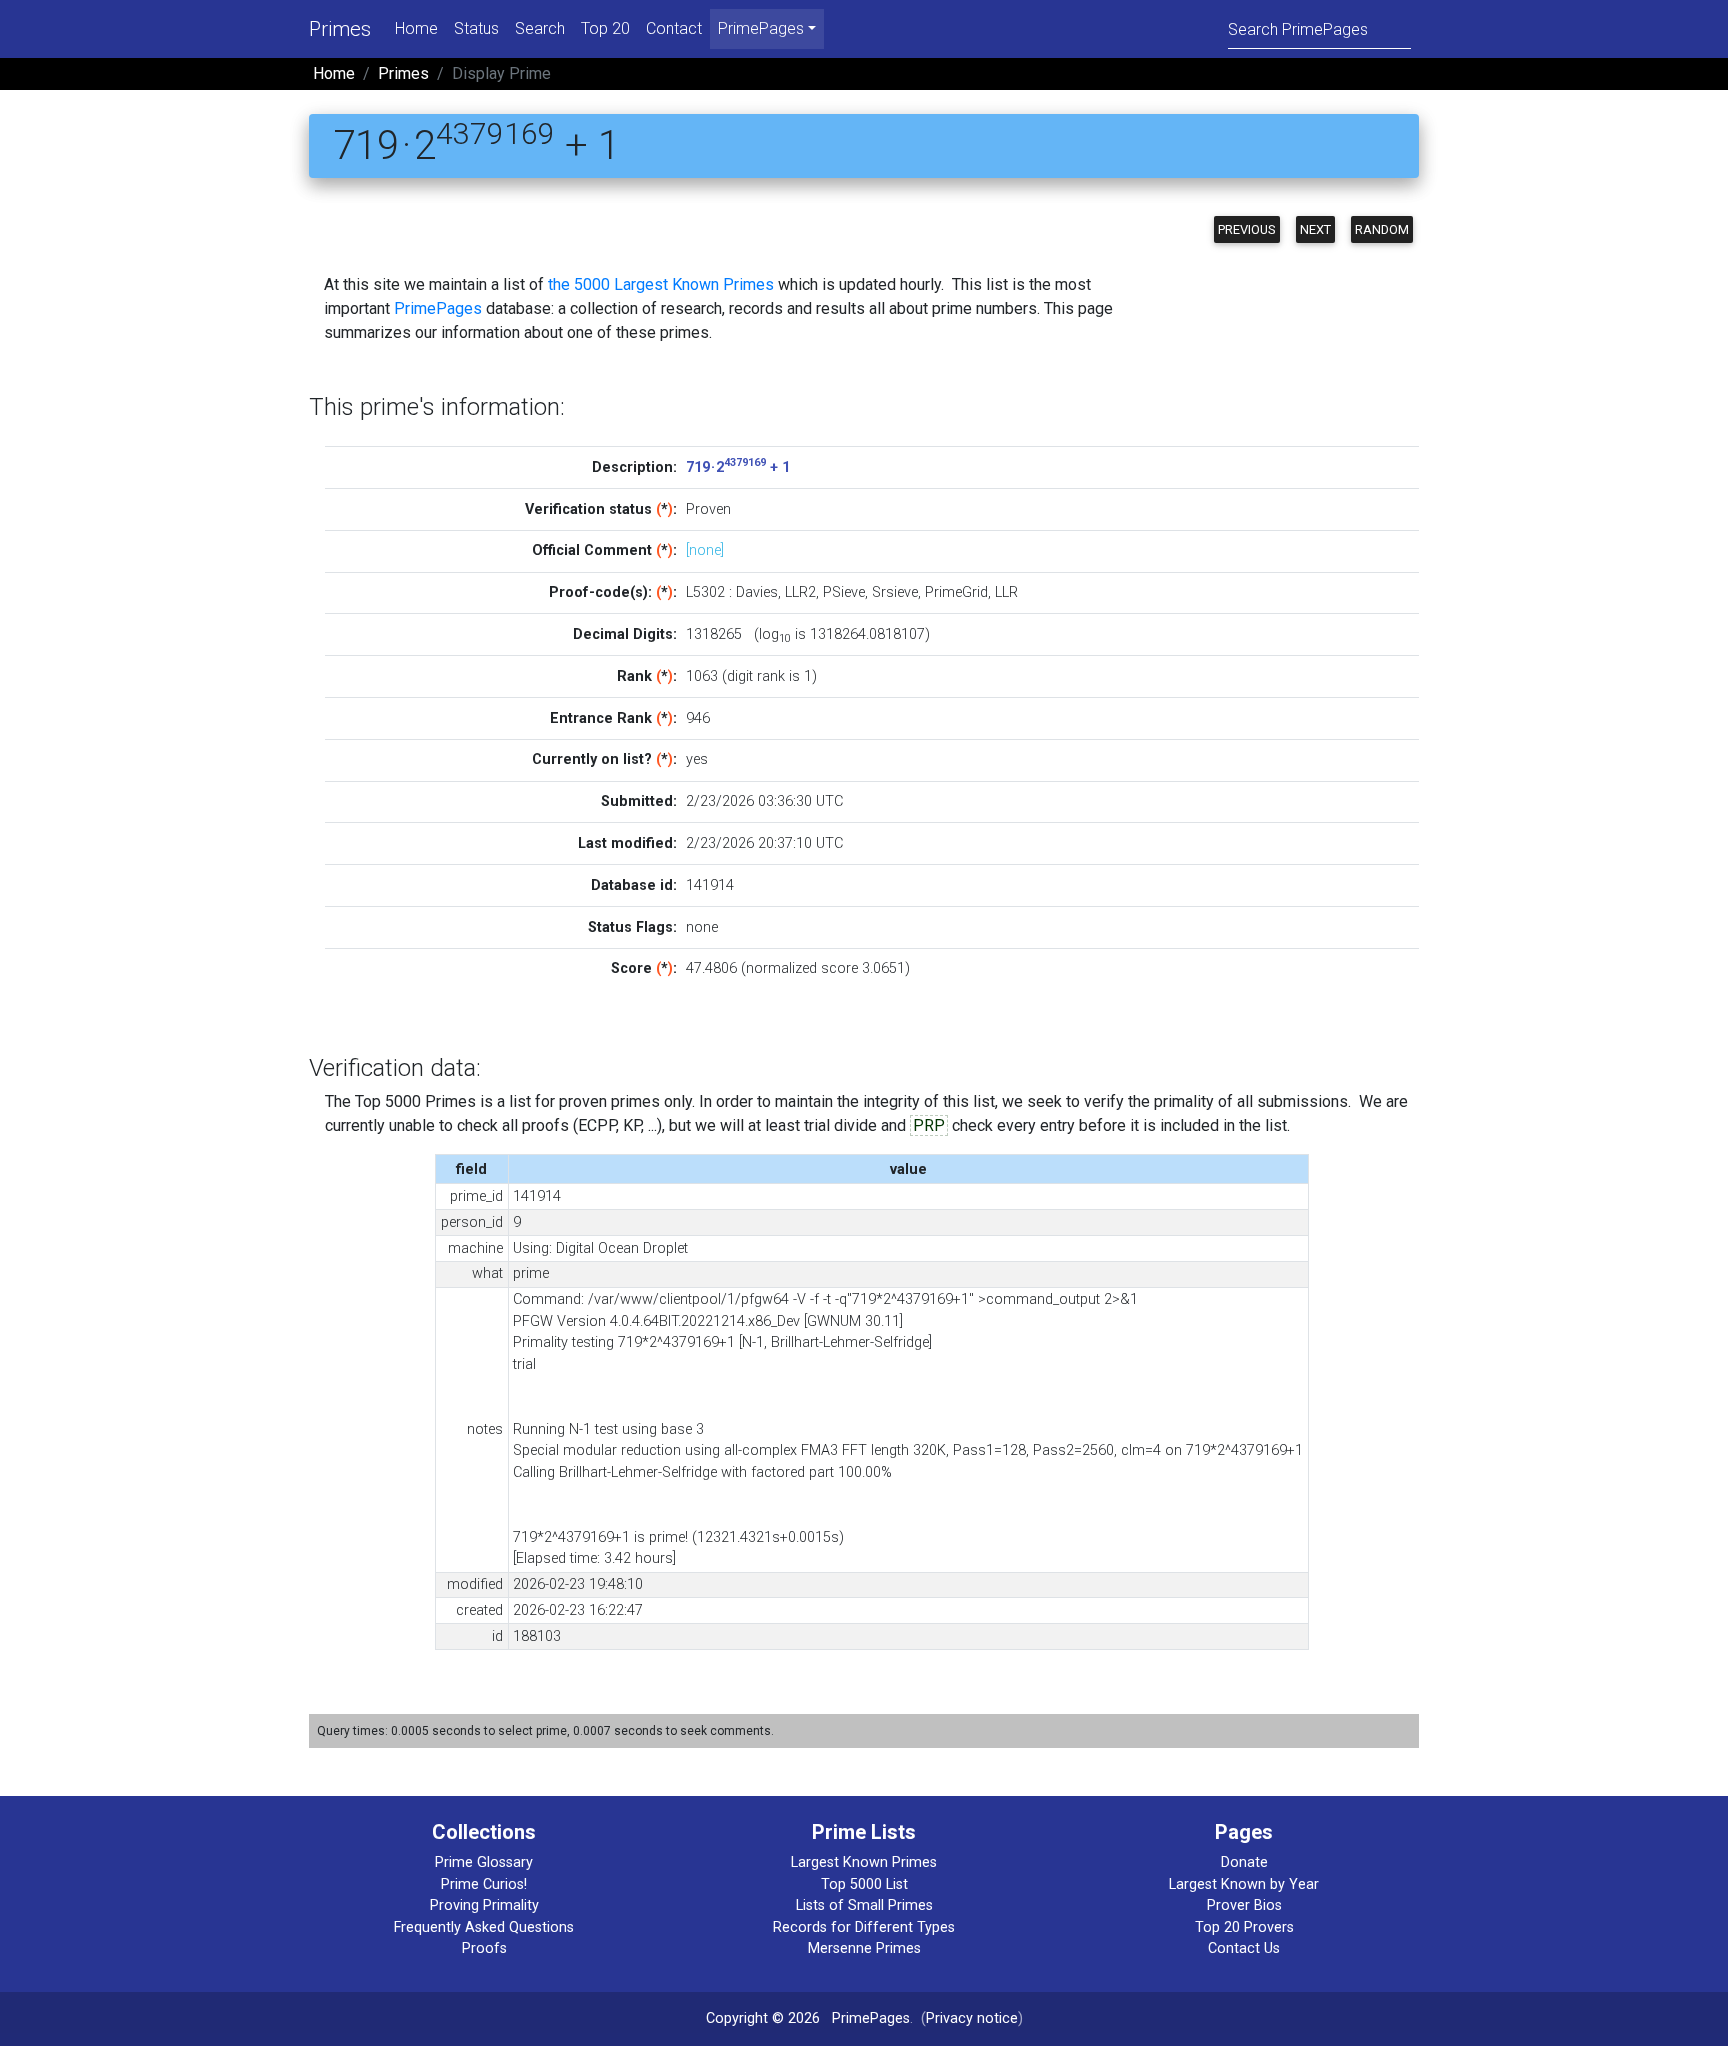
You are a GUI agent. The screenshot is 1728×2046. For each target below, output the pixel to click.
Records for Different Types (864, 1927)
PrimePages (438, 308)
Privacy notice (972, 2018)
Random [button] (1382, 229)
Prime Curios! (484, 1884)
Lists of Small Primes (864, 1905)
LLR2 (800, 592)
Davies (757, 592)
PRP (929, 1125)
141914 (710, 885)
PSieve (844, 592)
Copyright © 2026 (763, 2018)
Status (476, 28)
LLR (1006, 592)
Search (540, 28)
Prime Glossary (484, 1862)
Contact (674, 28)
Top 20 (605, 28)
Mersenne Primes (864, 1948)
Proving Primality (484, 1905)
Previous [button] (1247, 229)
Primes (340, 29)
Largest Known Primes (864, 1862)
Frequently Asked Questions (484, 1927)
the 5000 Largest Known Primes (661, 284)
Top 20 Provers (1244, 1927)
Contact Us (1244, 1948)
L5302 (705, 592)
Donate (1244, 1862)
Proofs (484, 1948)
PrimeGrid (956, 592)
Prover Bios (1244, 1905)
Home (416, 28)
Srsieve (895, 592)
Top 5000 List (864, 1884)
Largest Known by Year (1244, 1884)
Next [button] (1315, 229)
